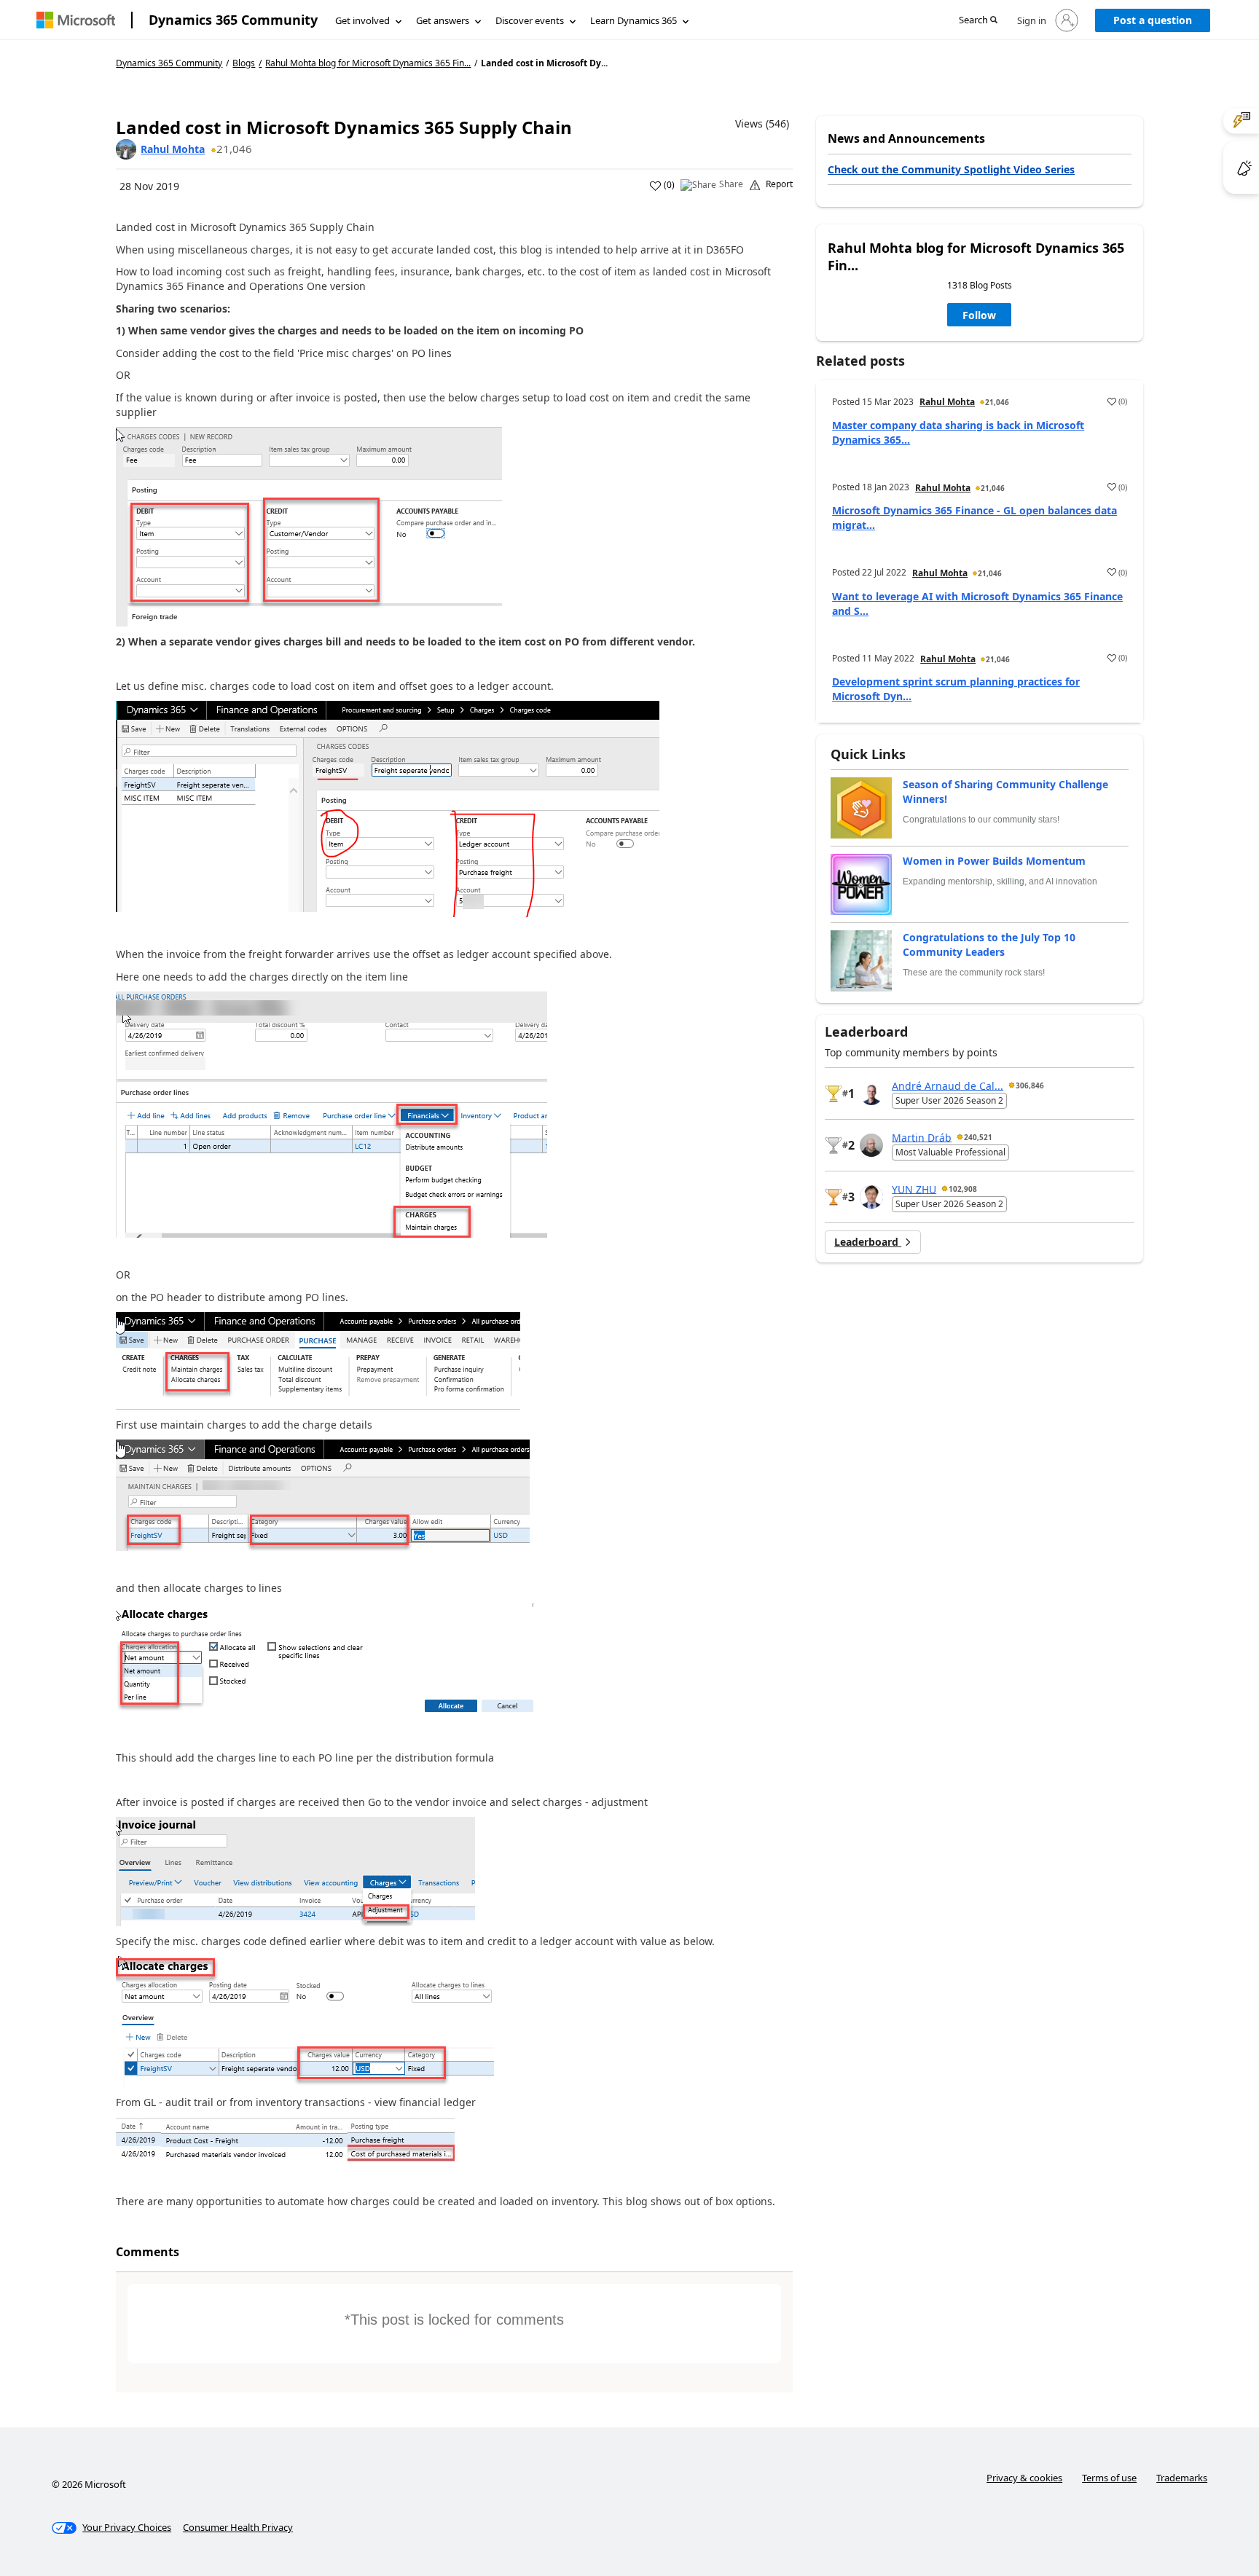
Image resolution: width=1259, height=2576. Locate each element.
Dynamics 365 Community (233, 20)
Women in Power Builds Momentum (994, 861)
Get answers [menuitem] (443, 20)
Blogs (244, 63)
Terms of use (1109, 2478)
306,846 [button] (1030, 1085)
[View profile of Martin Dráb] (871, 1145)
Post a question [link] (1153, 20)
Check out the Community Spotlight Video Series (951, 169)
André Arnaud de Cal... (948, 1085)
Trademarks (1182, 2478)
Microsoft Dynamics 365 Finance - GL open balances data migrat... (974, 518)
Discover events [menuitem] (530, 20)
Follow (979, 315)
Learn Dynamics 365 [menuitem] (634, 20)
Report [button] (779, 184)
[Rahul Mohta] (126, 149)
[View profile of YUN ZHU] (871, 1197)
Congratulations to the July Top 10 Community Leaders (989, 945)
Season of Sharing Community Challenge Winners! (1005, 792)
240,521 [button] (978, 1137)
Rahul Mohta (173, 149)
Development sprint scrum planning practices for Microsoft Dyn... (956, 689)
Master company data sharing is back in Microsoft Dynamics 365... (958, 432)
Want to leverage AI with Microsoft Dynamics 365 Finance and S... (977, 604)
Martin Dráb (922, 1137)
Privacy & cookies (1024, 2478)
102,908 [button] (963, 1189)
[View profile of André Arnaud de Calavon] (871, 1093)
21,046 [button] (234, 149)
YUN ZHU (914, 1189)
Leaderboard (868, 1242)
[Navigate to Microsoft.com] (76, 20)
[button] (978, 21)
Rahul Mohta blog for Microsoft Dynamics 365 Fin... (368, 63)
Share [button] (731, 184)
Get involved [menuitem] (362, 20)
